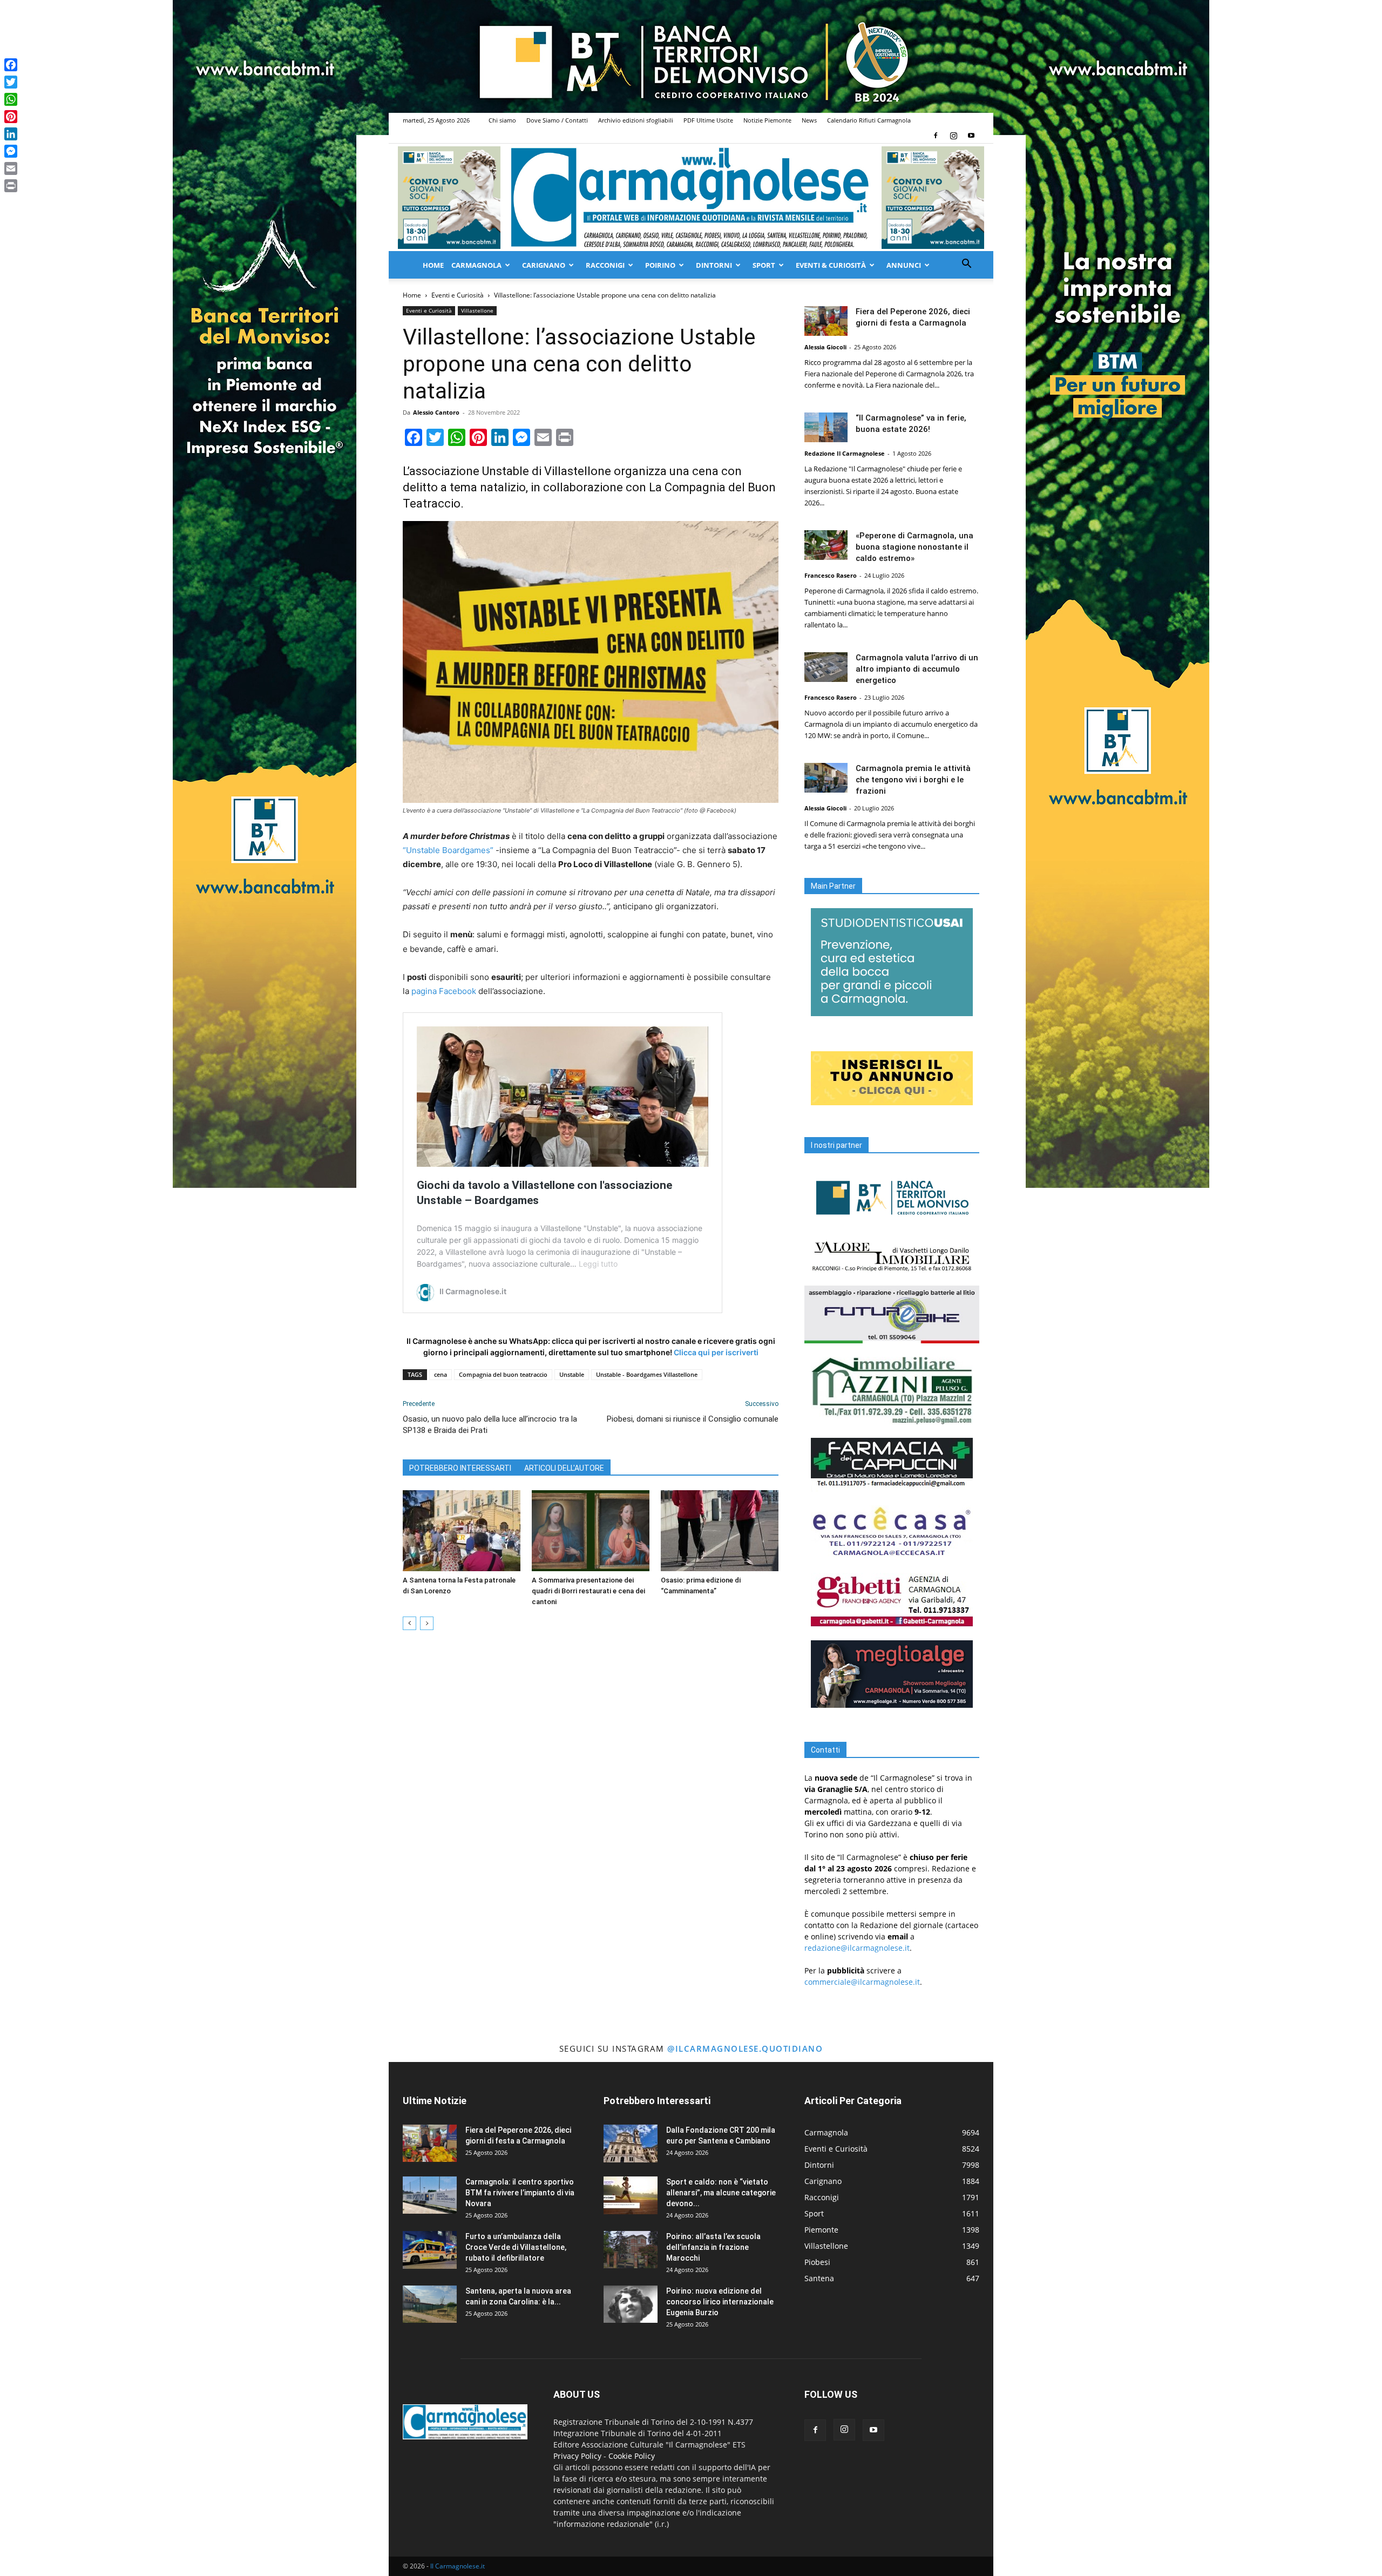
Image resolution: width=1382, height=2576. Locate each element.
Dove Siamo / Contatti (557, 120)
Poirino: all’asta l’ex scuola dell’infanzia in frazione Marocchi (713, 2247)
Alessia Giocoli (825, 347)
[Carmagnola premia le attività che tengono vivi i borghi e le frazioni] (826, 778)
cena (441, 1374)
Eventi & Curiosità (831, 265)
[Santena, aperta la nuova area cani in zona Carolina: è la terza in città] (430, 2304)
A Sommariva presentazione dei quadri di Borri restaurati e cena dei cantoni (588, 1591)
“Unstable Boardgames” (448, 850)
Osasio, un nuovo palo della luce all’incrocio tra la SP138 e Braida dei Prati (490, 1425)
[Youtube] (971, 136)
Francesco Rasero (831, 575)
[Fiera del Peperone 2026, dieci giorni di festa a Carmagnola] (826, 321)
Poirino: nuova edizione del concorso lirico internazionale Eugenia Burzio (720, 2302)
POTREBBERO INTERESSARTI (460, 1468)
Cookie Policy (632, 2456)
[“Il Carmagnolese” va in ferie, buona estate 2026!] (826, 427)
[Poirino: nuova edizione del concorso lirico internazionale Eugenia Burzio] (631, 2304)
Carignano (544, 265)
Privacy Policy (577, 2456)
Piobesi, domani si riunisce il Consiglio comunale (693, 1419)
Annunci (904, 265)
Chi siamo (502, 120)
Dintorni (714, 265)
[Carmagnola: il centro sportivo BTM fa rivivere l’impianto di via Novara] (430, 2195)
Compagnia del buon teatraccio (503, 1374)
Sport (764, 265)
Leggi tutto (598, 1264)
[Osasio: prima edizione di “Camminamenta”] (720, 1531)
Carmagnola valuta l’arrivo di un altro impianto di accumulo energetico (917, 669)
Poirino (660, 265)
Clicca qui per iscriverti (716, 1352)
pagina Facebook (444, 991)
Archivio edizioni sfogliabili (636, 120)
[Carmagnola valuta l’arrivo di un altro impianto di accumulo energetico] (826, 667)
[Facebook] (936, 136)
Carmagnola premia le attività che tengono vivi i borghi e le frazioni (913, 780)
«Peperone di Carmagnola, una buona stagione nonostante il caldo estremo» (914, 547)
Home (433, 265)
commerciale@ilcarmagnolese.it (862, 1982)
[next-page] (427, 1623)
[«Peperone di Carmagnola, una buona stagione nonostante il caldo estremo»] (826, 545)
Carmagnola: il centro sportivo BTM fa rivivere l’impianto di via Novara (520, 2193)
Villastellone (477, 310)
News (809, 120)
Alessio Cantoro (436, 412)
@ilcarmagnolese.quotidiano (745, 2048)
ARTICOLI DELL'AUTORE (564, 1468)
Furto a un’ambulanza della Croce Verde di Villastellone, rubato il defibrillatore (516, 2247)
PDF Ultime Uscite (708, 120)
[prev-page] (409, 1623)
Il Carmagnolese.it (458, 2566)
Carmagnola (476, 265)
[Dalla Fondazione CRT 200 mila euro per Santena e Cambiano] (631, 2144)
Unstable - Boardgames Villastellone (647, 1374)
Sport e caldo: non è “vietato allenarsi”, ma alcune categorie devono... (721, 2193)
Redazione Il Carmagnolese (845, 453)
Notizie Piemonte (767, 120)
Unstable (572, 1374)
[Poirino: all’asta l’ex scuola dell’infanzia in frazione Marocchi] (631, 2250)
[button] (966, 265)
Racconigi (605, 265)
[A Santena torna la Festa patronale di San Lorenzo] (462, 1531)
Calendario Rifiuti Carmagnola (869, 120)
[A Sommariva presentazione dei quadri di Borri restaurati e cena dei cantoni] (591, 1531)
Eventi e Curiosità (458, 295)
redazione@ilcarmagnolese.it (857, 1948)
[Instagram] (953, 136)
